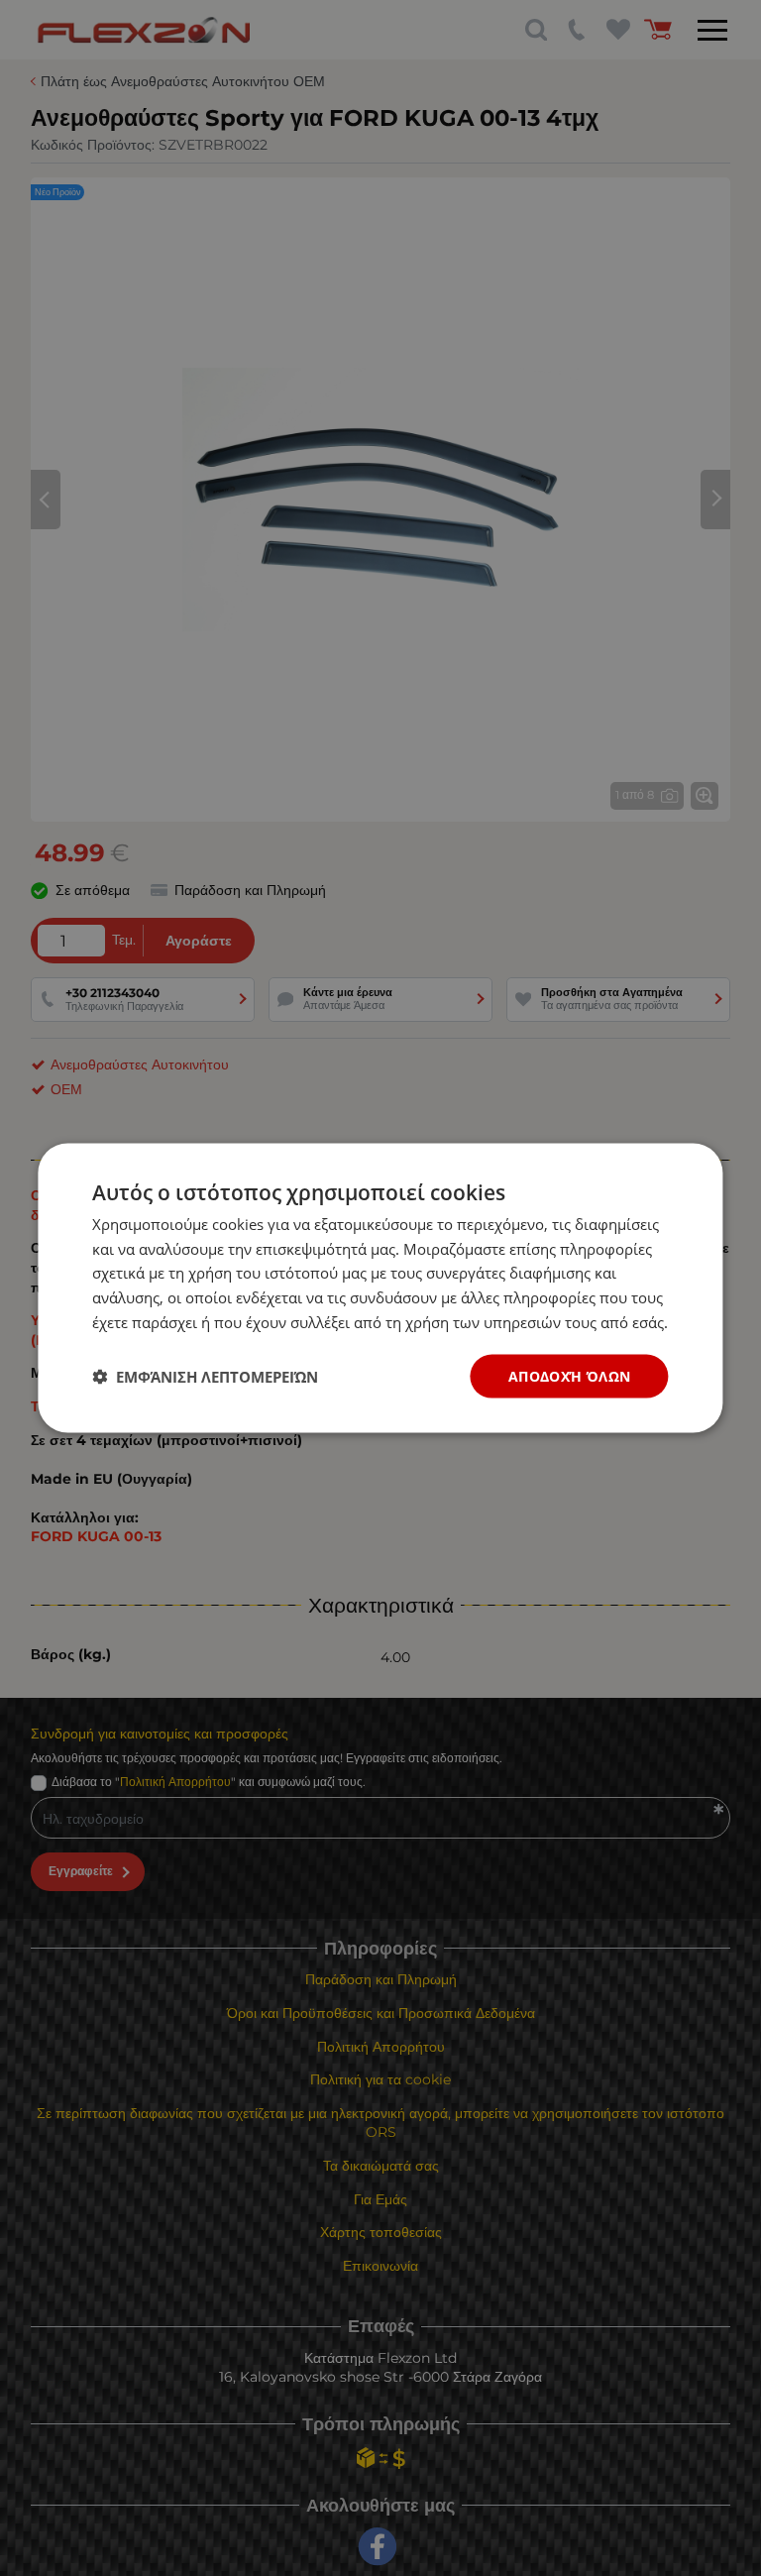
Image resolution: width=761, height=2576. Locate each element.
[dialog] (380, 1288)
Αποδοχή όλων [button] (570, 1375)
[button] (205, 1377)
